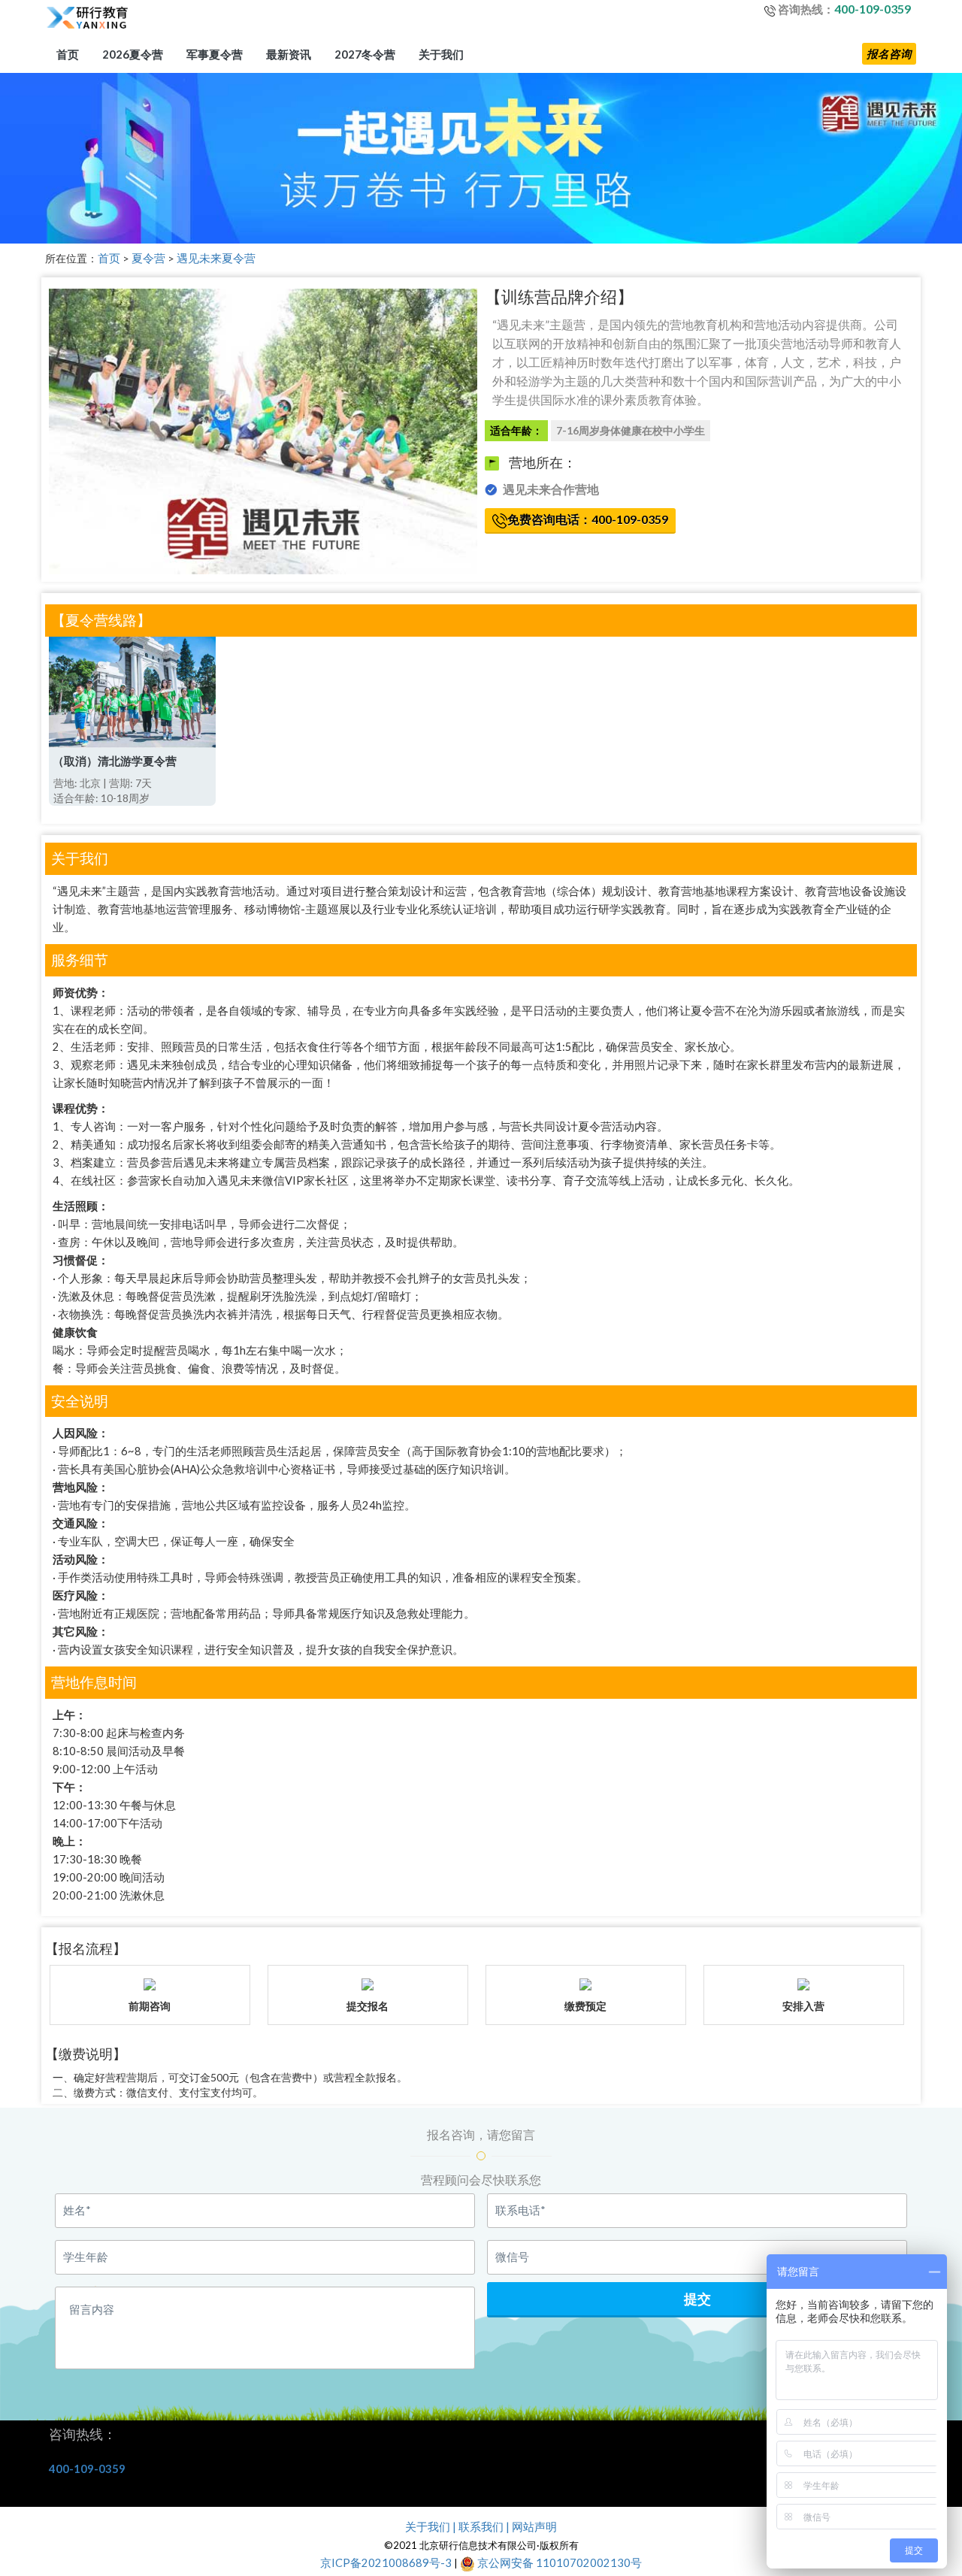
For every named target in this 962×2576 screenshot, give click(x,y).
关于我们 (441, 54)
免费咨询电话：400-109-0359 (588, 519)
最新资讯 (289, 54)
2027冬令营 (365, 54)
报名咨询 (889, 54)
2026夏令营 (133, 54)
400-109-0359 (873, 9)
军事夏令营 (215, 54)
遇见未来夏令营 (216, 258)
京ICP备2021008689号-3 (386, 2563)
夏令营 (148, 258)
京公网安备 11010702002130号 (558, 2563)
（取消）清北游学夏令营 (115, 761)
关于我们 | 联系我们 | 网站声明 (481, 2527)
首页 (68, 54)
